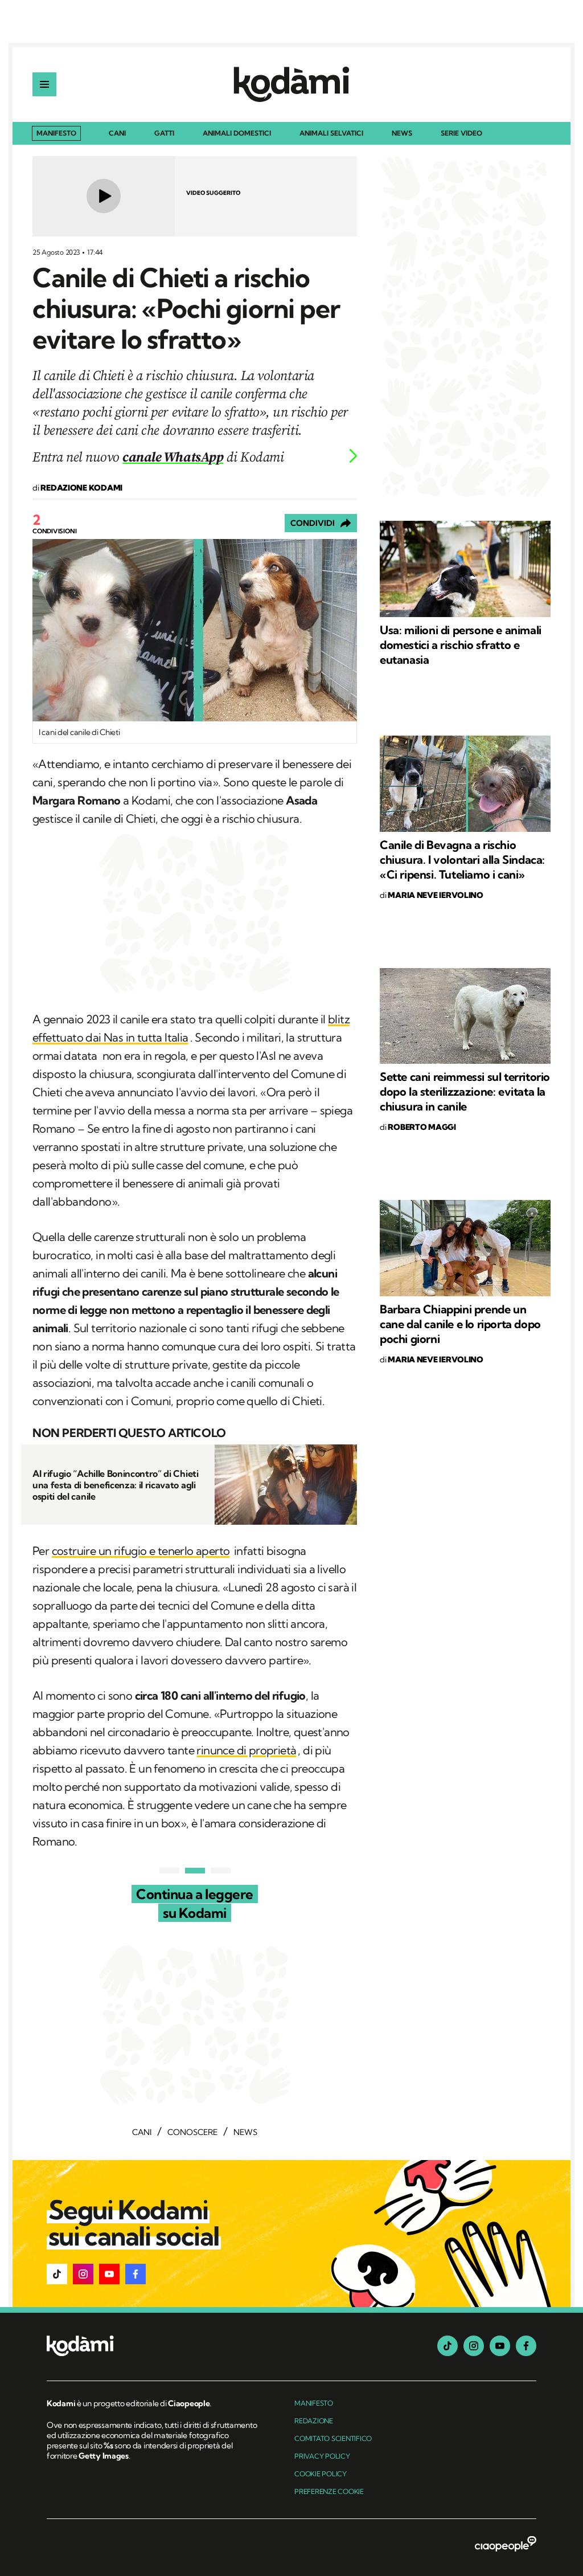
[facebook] (526, 2346)
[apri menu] (44, 84)
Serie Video (461, 134)
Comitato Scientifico (333, 2438)
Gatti (164, 134)
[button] (57, 2274)
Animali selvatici (331, 134)
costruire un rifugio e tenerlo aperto (141, 1551)
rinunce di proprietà (246, 1750)
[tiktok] (447, 2346)
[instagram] (474, 2346)
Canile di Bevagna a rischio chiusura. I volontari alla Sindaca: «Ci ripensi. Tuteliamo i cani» (462, 860)
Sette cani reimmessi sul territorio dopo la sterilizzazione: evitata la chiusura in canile (465, 1091)
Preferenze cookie (329, 2491)
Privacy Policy (322, 2456)
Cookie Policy (321, 2474)
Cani (117, 134)
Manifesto (56, 133)
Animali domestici (237, 134)
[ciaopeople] (506, 2545)
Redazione (314, 2421)
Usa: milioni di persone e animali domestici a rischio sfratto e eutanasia (461, 645)
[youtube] (500, 2346)
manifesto (314, 2403)
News (402, 134)
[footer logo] (153, 2347)
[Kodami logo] (291, 84)
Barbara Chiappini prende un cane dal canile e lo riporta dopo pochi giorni (460, 1324)
